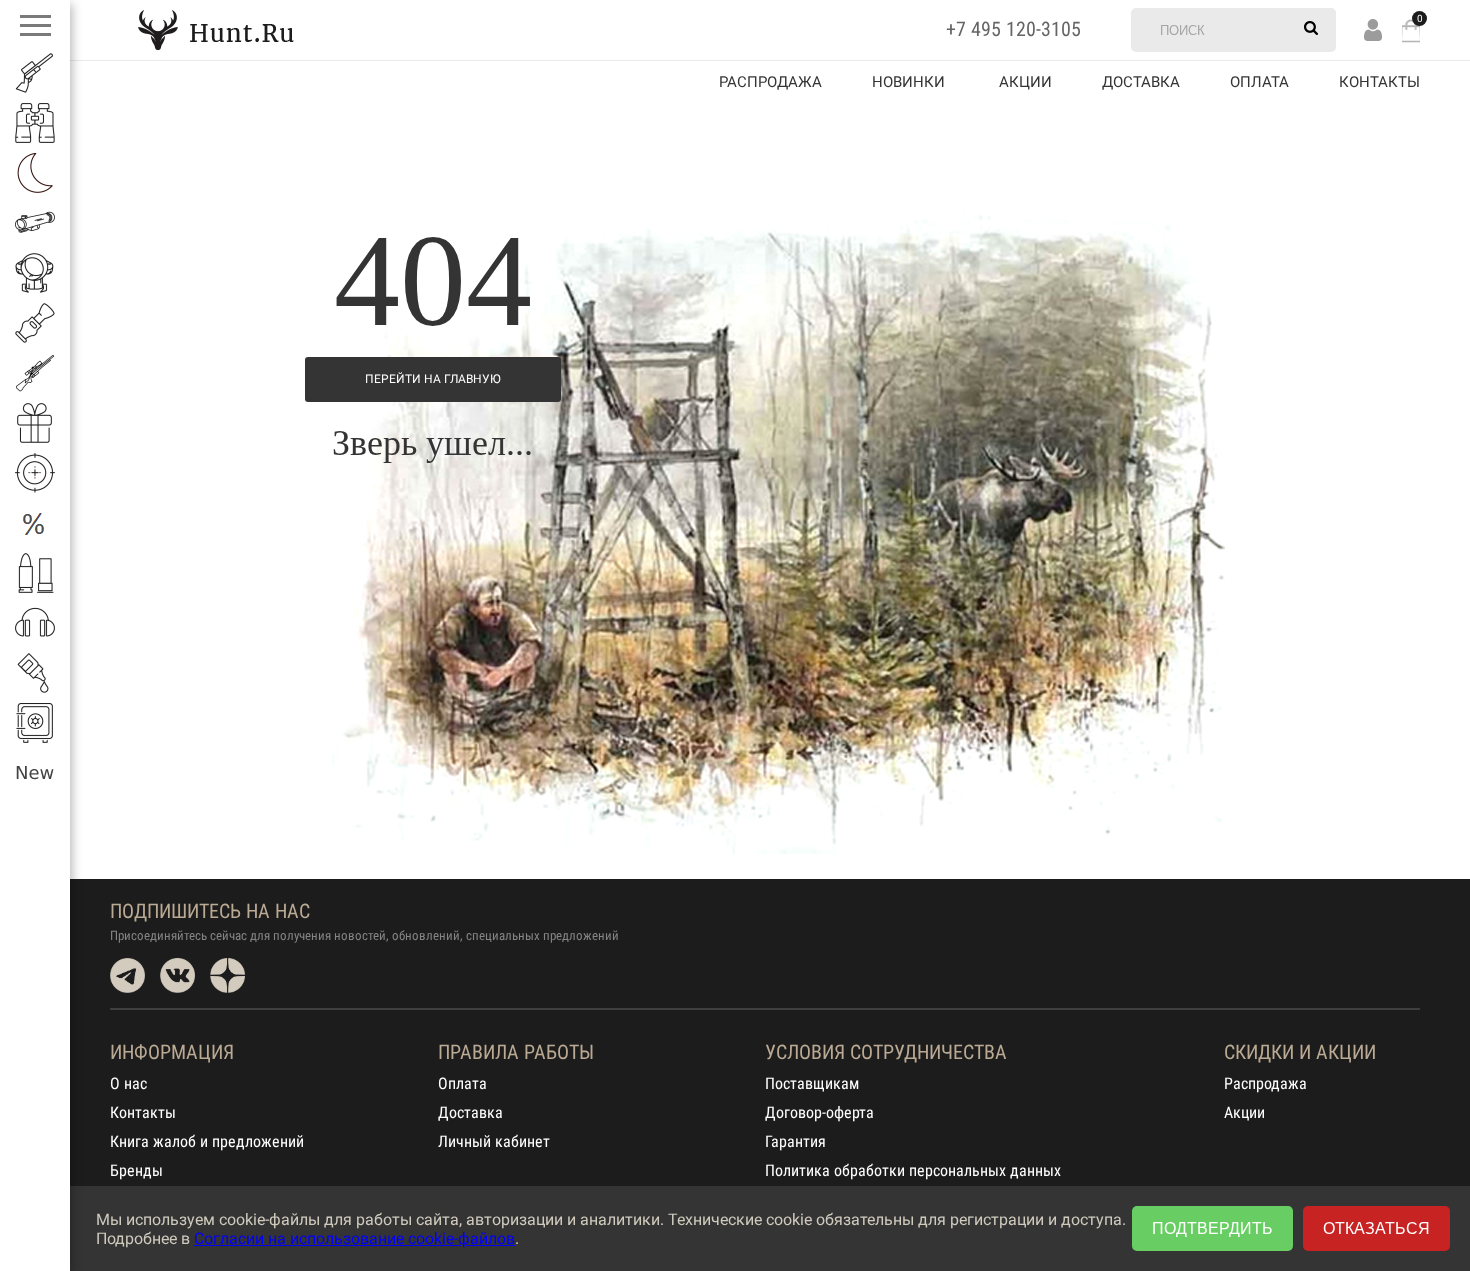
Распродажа (770, 82)
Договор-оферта (819, 1112)
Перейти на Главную (433, 379)
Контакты (1379, 82)
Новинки (908, 82)
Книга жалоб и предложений (207, 1141)
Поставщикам (812, 1083)
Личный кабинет (494, 1141)
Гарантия (795, 1141)
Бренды (136, 1170)
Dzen (227, 975)
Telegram (127, 975)
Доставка (1141, 82)
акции (1025, 82)
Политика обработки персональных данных (913, 1170)
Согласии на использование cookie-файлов (354, 1238)
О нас (128, 1083)
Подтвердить (1212, 1228)
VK (177, 975)
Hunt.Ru (216, 29)
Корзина (1411, 30)
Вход (1373, 29)
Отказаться (1376, 1228)
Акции (1244, 1112)
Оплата (1259, 82)
